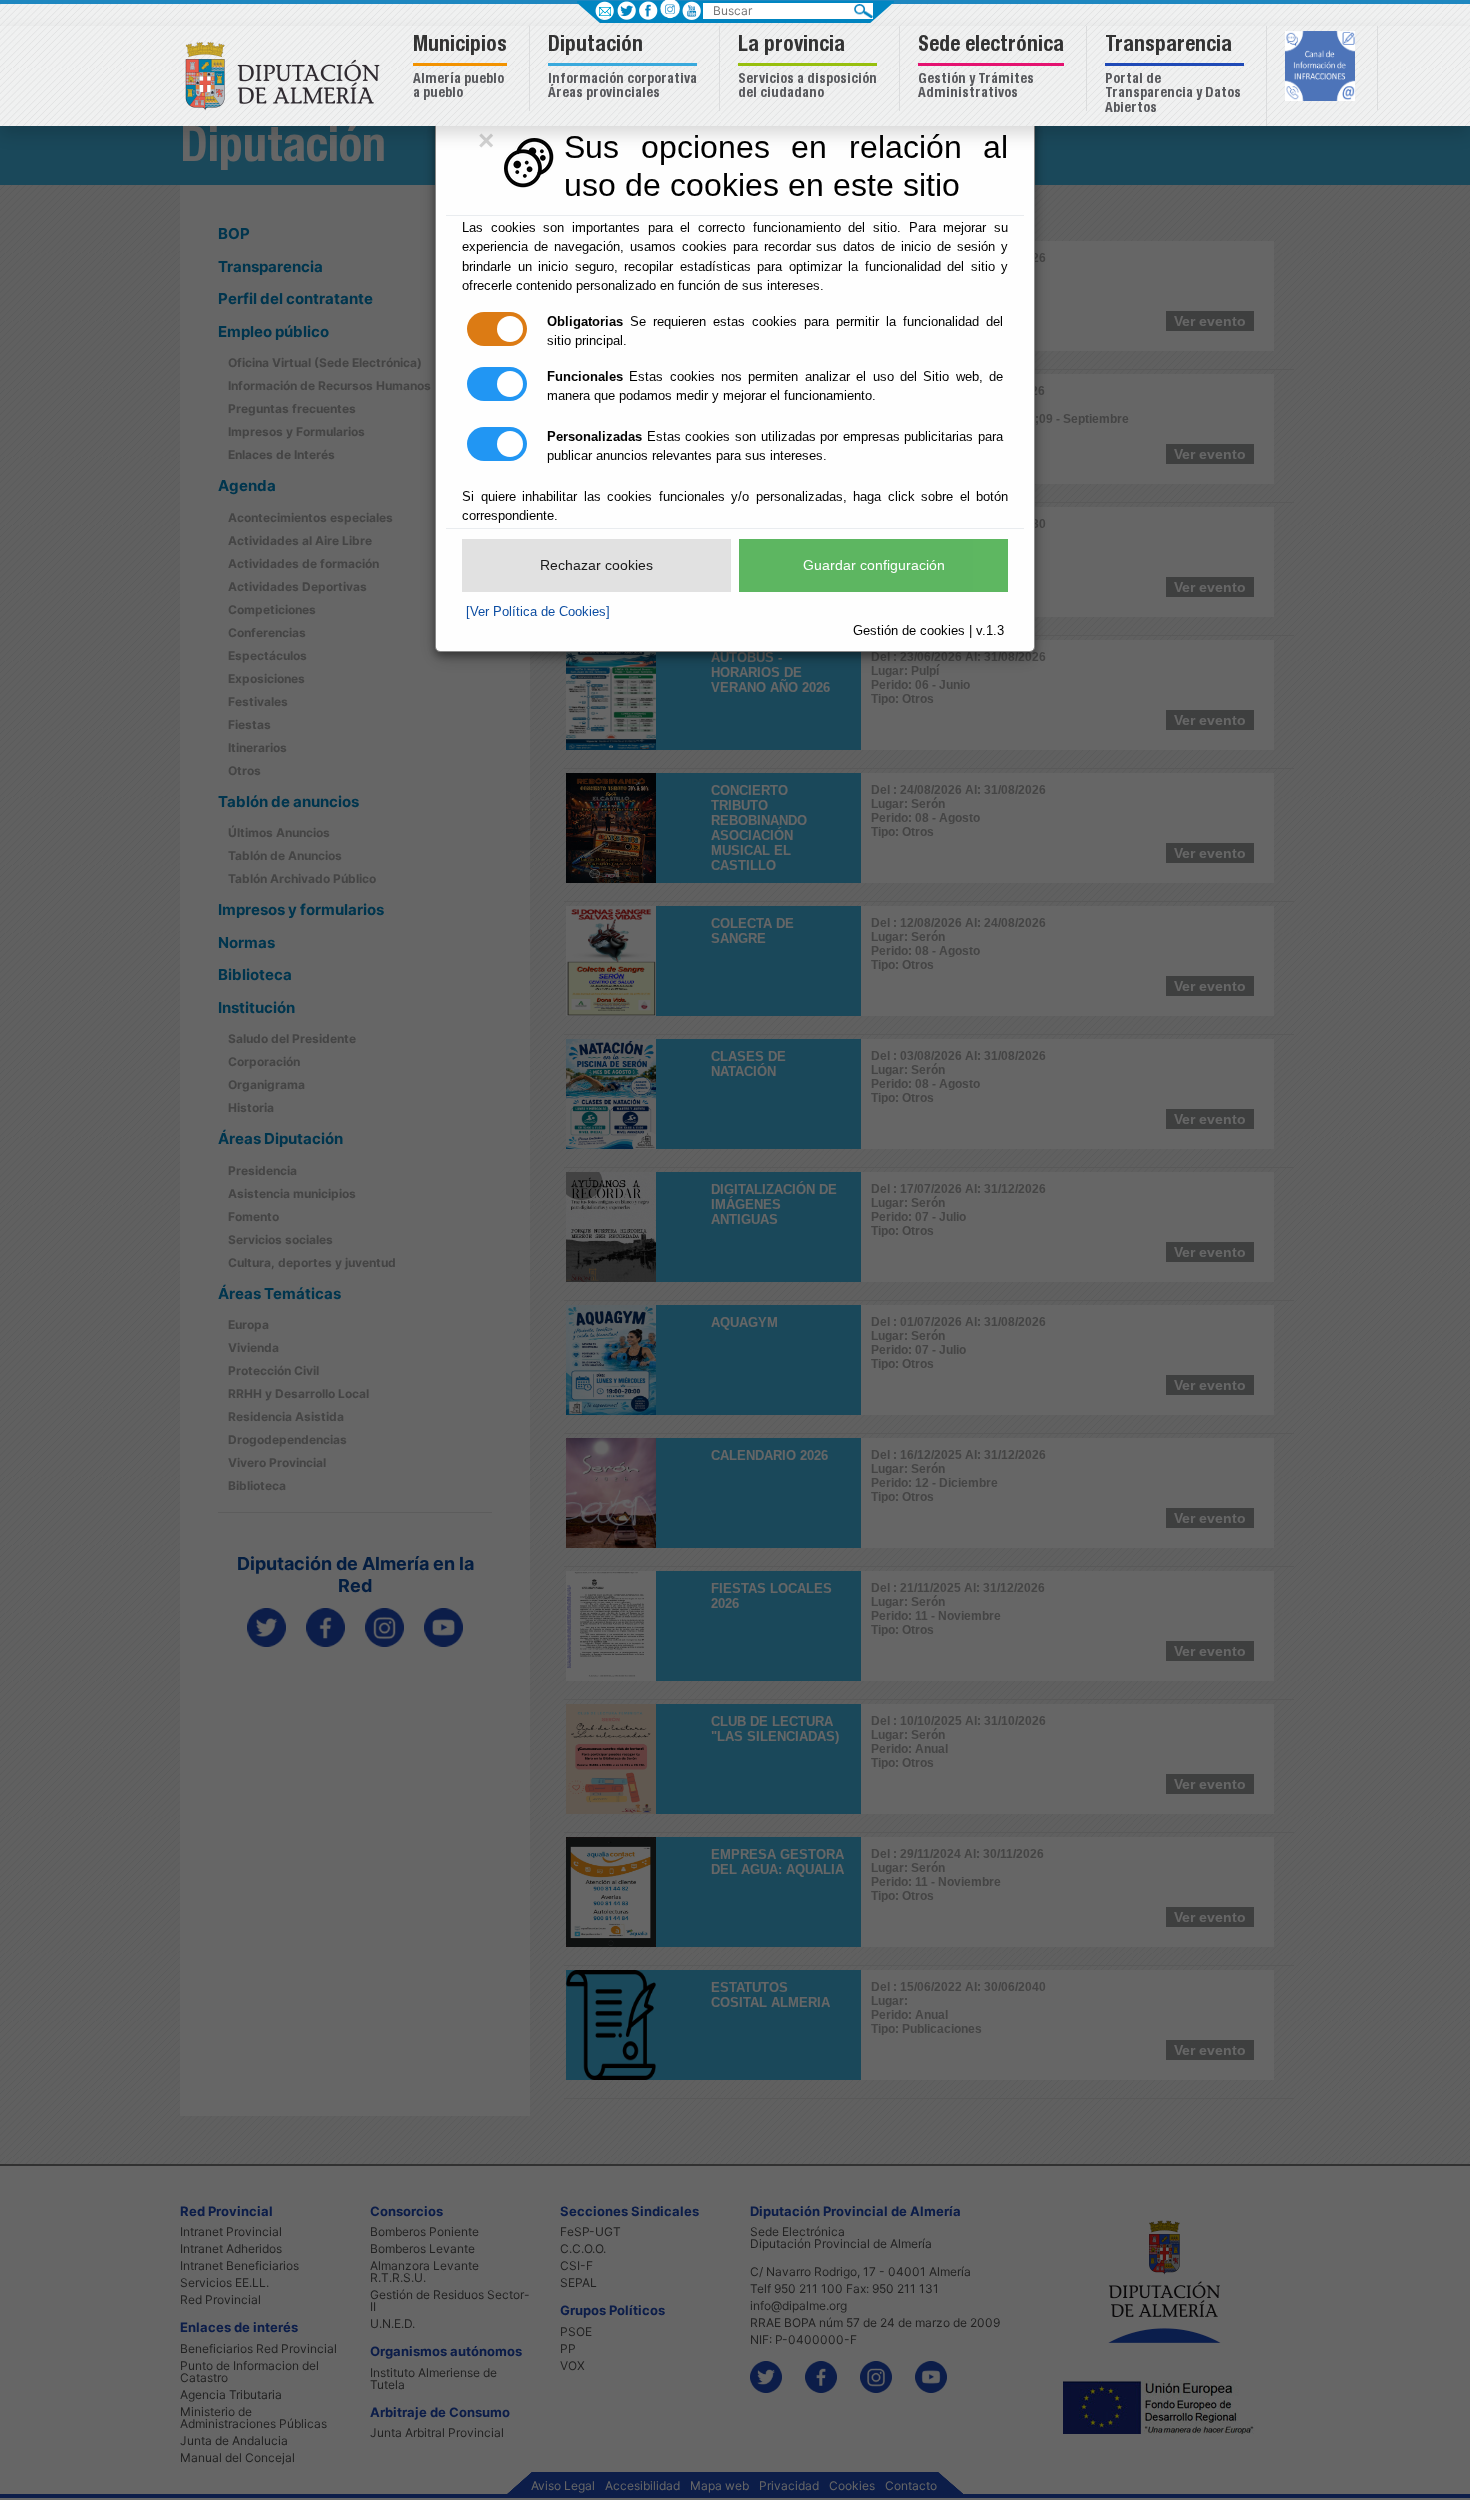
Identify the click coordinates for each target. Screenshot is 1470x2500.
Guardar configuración (874, 565)
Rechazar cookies (596, 565)
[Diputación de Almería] (287, 74)
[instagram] (669, 8)
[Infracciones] (1322, 68)
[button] (462, 68)
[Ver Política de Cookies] (538, 611)
